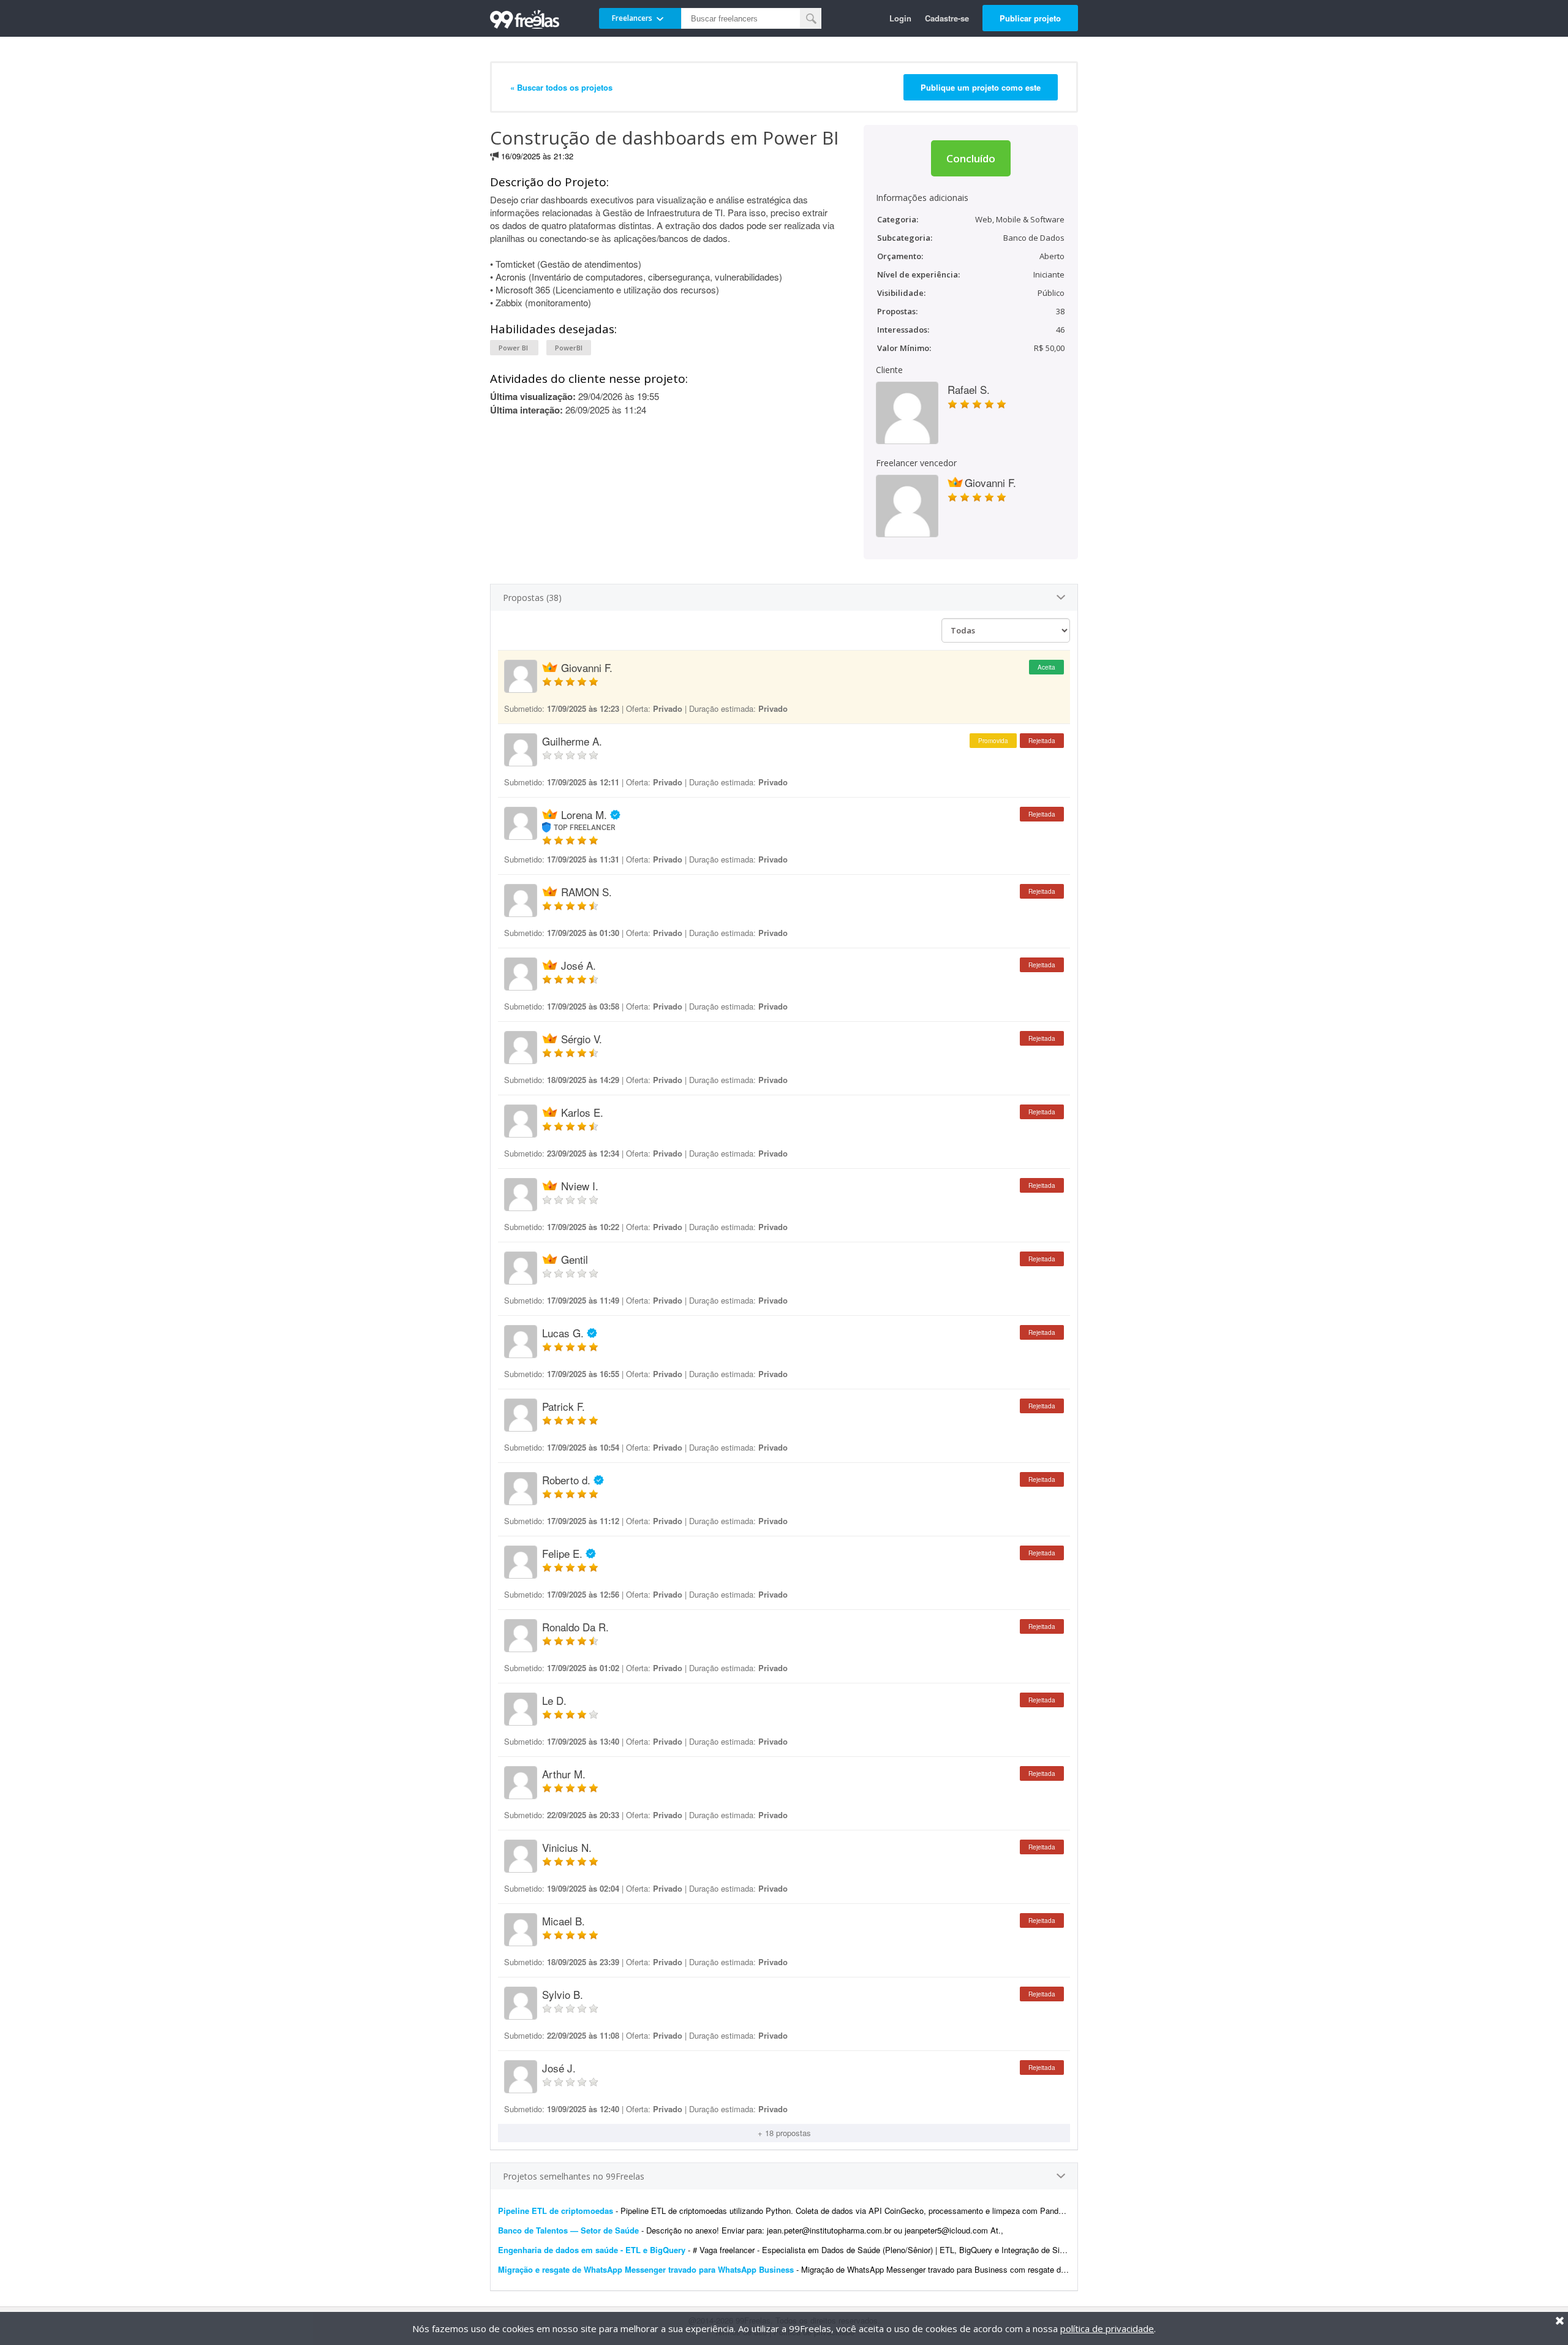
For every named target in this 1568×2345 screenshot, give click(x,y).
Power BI (514, 348)
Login (900, 18)
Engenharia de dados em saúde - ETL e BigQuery (592, 2250)
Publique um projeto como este (981, 87)
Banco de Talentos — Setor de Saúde (568, 2230)
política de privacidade (1107, 2328)
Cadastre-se (947, 18)
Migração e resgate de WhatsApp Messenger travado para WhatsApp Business (646, 2269)
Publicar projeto (1030, 18)
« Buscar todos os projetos (561, 87)
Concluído (971, 158)
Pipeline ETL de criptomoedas (556, 2211)
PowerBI (569, 348)
